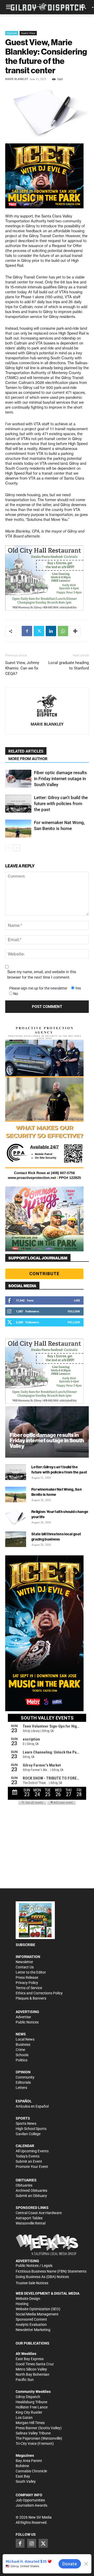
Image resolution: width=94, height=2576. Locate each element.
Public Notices (27, 2022)
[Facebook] (27, 631)
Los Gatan (24, 2418)
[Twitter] (39, 631)
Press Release (27, 1977)
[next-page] (17, 848)
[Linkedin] (51, 631)
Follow (74, 1311)
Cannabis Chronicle (31, 2471)
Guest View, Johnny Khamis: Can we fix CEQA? (22, 668)
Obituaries (24, 2185)
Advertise (23, 2017)
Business (23, 2044)
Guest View (28, 33)
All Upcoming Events (32, 2151)
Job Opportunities (30, 2500)
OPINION (23, 2072)
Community (25, 2077)
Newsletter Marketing (33, 2330)
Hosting (22, 2304)
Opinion (12, 33)
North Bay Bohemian (33, 2374)
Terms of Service (29, 1988)
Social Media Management (37, 2314)
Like (77, 1300)
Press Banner (27, 2428)
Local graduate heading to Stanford (69, 665)
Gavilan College (28, 2134)
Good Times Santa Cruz (35, 2364)
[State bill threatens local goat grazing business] (16, 1539)
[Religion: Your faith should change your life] (16, 1517)
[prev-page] (8, 848)
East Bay (23, 2476)
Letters (21, 2088)
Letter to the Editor (31, 1972)
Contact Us (25, 1967)
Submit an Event (29, 2161)
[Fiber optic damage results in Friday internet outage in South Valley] (18, 779)
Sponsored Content (31, 2319)
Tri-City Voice (26, 2444)
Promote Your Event (32, 2167)
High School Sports (31, 2129)
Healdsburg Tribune (31, 2402)
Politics (22, 2060)
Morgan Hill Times (30, 2423)
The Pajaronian (28, 2438)
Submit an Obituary (31, 2196)
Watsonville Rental (31, 2223)
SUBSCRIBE (25, 1945)
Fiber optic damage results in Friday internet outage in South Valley (60, 779)
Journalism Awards (31, 2505)
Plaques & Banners (31, 1998)
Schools (22, 2055)
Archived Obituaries (31, 2190)
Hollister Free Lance (32, 2407)
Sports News (26, 2123)
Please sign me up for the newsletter (38, 988)
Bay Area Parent (29, 2461)
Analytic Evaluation (31, 2325)
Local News (25, 2039)
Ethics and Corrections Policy (39, 1993)
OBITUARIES (26, 2180)
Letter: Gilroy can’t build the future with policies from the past (61, 804)
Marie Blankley (17, 79)
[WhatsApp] (63, 631)
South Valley (26, 2481)
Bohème (22, 2466)
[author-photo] (47, 706)
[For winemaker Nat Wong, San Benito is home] (18, 829)
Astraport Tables (29, 2218)
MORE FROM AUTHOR (28, 759)
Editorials (23, 2082)
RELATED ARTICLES (26, 751)
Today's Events (28, 2156)
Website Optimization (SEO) (38, 2309)
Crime (20, 2050)
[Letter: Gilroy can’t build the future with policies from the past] (18, 804)
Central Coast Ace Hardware (39, 2213)
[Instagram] (32, 2543)
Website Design (28, 2299)
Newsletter (24, 1962)
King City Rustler (29, 2412)
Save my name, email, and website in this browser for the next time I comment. (42, 975)
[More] (75, 631)
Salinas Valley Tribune (33, 2433)
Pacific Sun (25, 2380)
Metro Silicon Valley (31, 2369)
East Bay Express (30, 2359)
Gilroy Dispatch (28, 2397)
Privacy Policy (27, 1983)
